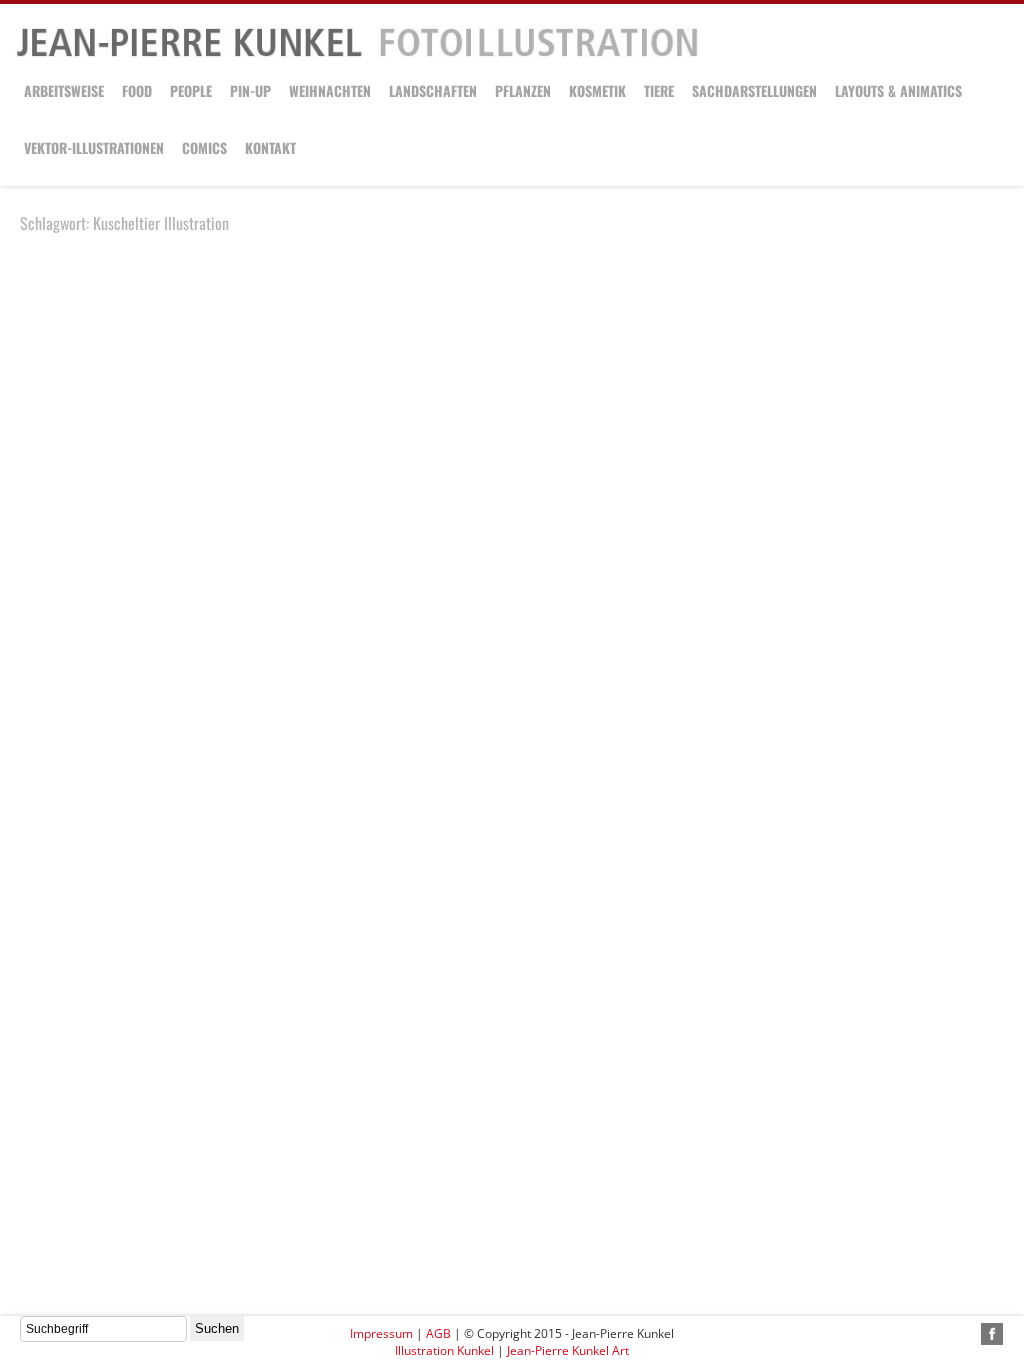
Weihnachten (330, 90)
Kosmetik (597, 90)
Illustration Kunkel (444, 1350)
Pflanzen (523, 90)
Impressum (381, 1333)
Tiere (659, 90)
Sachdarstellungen (754, 90)
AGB (438, 1333)
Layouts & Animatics (898, 90)
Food (137, 90)
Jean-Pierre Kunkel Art (568, 1350)
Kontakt (270, 147)
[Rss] (969, 1334)
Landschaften (433, 90)
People (191, 90)
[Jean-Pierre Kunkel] (357, 53)
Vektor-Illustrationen (94, 147)
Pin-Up (250, 90)
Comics (204, 147)
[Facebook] (992, 1334)
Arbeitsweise (64, 90)
